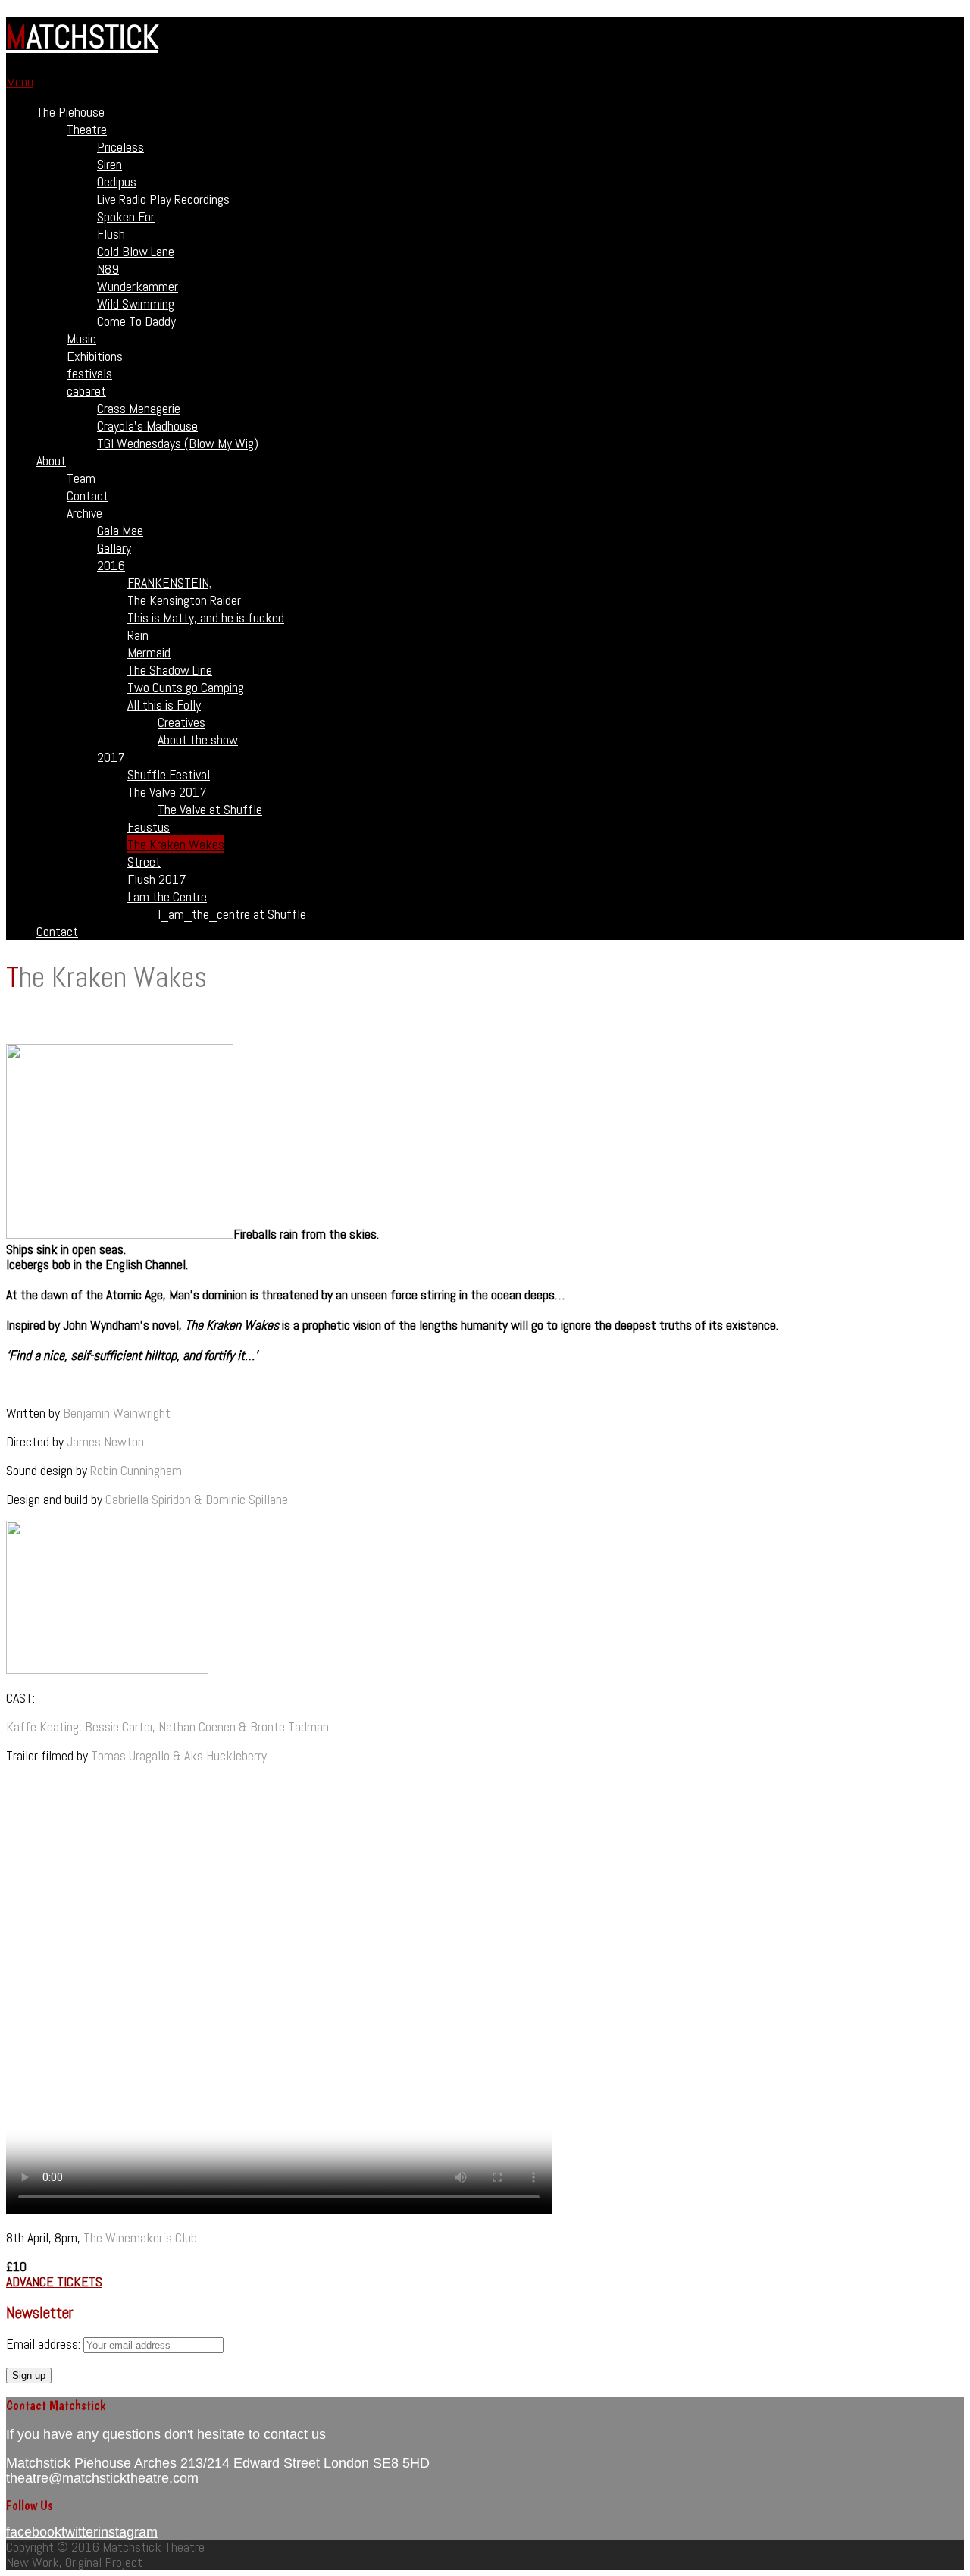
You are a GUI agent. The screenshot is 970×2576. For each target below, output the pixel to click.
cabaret (86, 391)
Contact (88, 495)
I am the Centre (167, 896)
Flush (111, 234)
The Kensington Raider (184, 600)
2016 (111, 565)
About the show (198, 740)
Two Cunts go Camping (186, 687)
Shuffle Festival (169, 774)
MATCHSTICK (82, 37)
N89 (108, 269)
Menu (20, 81)
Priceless (120, 147)
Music (81, 338)
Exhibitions (95, 356)
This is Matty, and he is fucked (206, 617)
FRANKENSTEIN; (169, 583)
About (51, 461)
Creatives (181, 722)
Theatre (87, 129)
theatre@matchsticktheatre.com (102, 2478)
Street (144, 862)
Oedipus (117, 182)
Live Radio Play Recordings (163, 199)
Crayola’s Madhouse (147, 426)
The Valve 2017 (167, 792)
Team (81, 478)
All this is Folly (164, 705)
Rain (138, 635)
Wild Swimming (136, 304)
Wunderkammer (138, 286)
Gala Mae (120, 530)
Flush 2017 (157, 879)
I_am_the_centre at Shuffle (232, 914)
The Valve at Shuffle (210, 809)
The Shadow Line (170, 670)
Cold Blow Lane (136, 251)
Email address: (45, 2344)
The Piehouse (70, 112)
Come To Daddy (136, 321)
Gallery (114, 548)
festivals (89, 373)
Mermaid (149, 652)
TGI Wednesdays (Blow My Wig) (178, 443)
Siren (110, 164)
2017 (111, 757)
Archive (84, 513)
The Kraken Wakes (176, 844)
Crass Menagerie (139, 408)
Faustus (149, 827)
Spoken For (126, 216)
